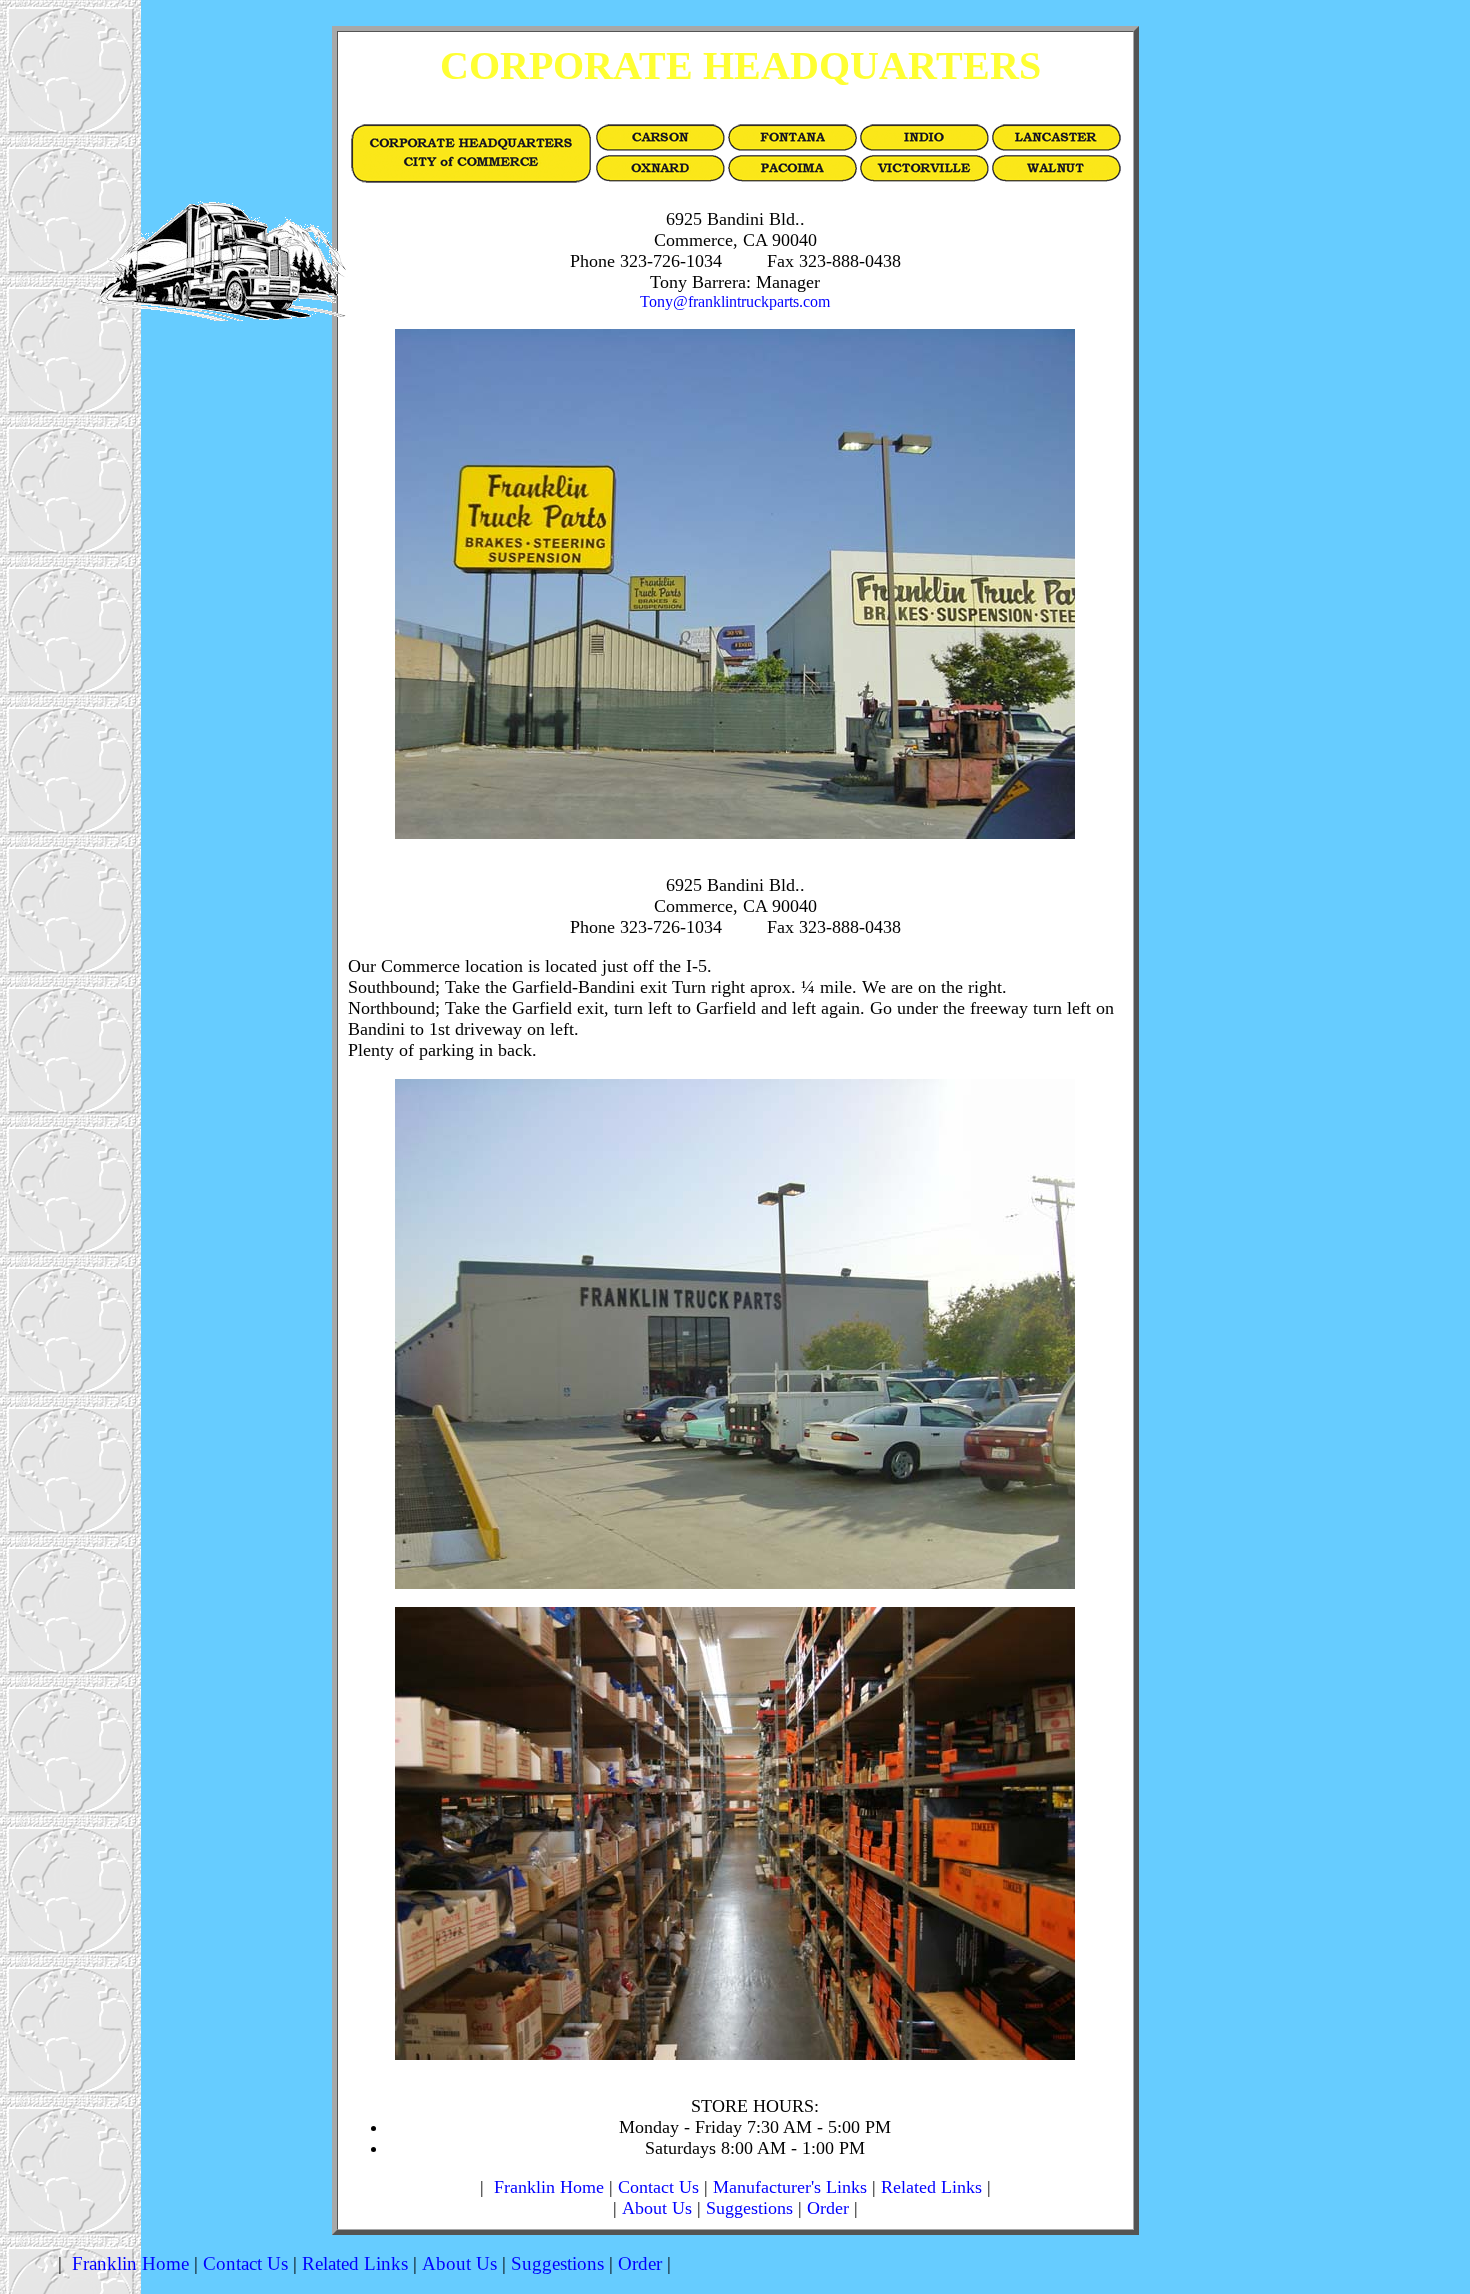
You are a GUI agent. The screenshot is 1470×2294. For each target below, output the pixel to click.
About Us (657, 2208)
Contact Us (658, 2187)
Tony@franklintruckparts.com (735, 301)
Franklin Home (549, 2187)
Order (828, 2208)
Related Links (931, 2187)
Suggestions (749, 2208)
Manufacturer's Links (790, 2187)
